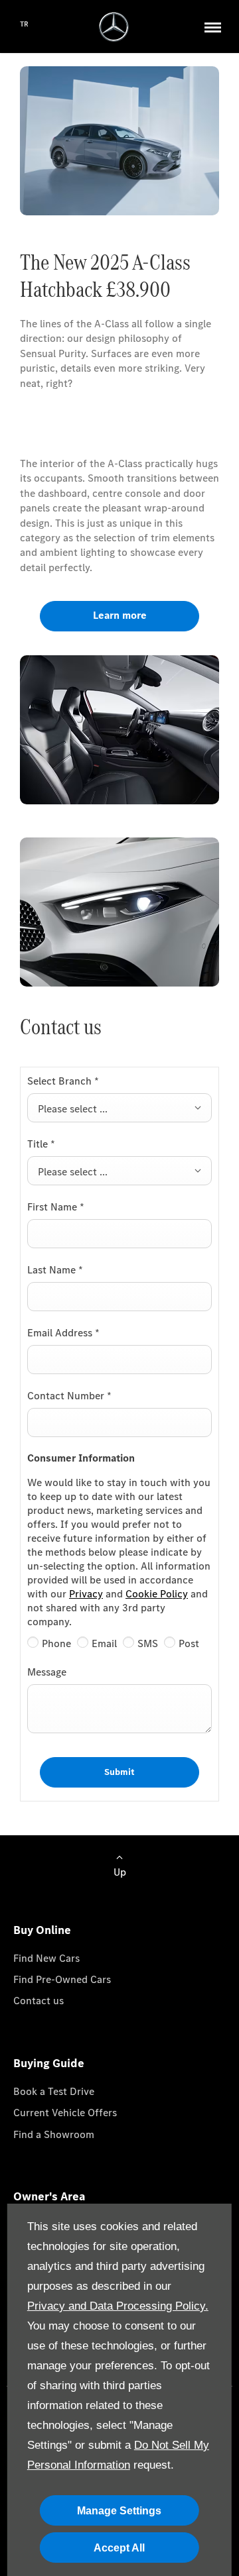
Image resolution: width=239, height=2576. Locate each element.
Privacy (86, 1594)
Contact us (39, 2001)
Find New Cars (46, 1958)
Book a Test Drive (54, 2091)
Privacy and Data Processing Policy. (118, 2306)
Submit (119, 1772)
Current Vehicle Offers (65, 2113)
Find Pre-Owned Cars (62, 1979)
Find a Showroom (54, 2134)
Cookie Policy (157, 1594)
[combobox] (119, 1108)
